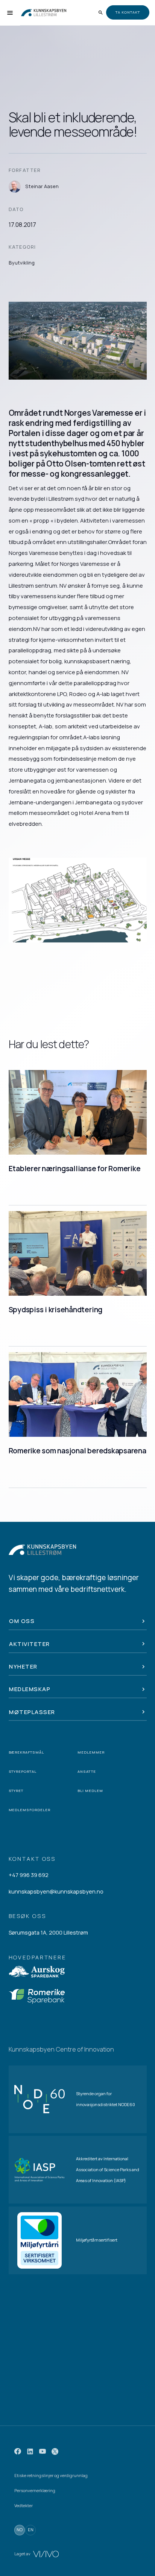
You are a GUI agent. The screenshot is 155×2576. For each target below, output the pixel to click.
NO (20, 2530)
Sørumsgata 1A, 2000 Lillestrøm (48, 1932)
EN (31, 2530)
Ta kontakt (128, 12)
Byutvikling (22, 263)
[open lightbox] (78, 900)
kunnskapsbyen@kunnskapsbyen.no (56, 1891)
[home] (44, 13)
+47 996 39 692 (29, 1875)
